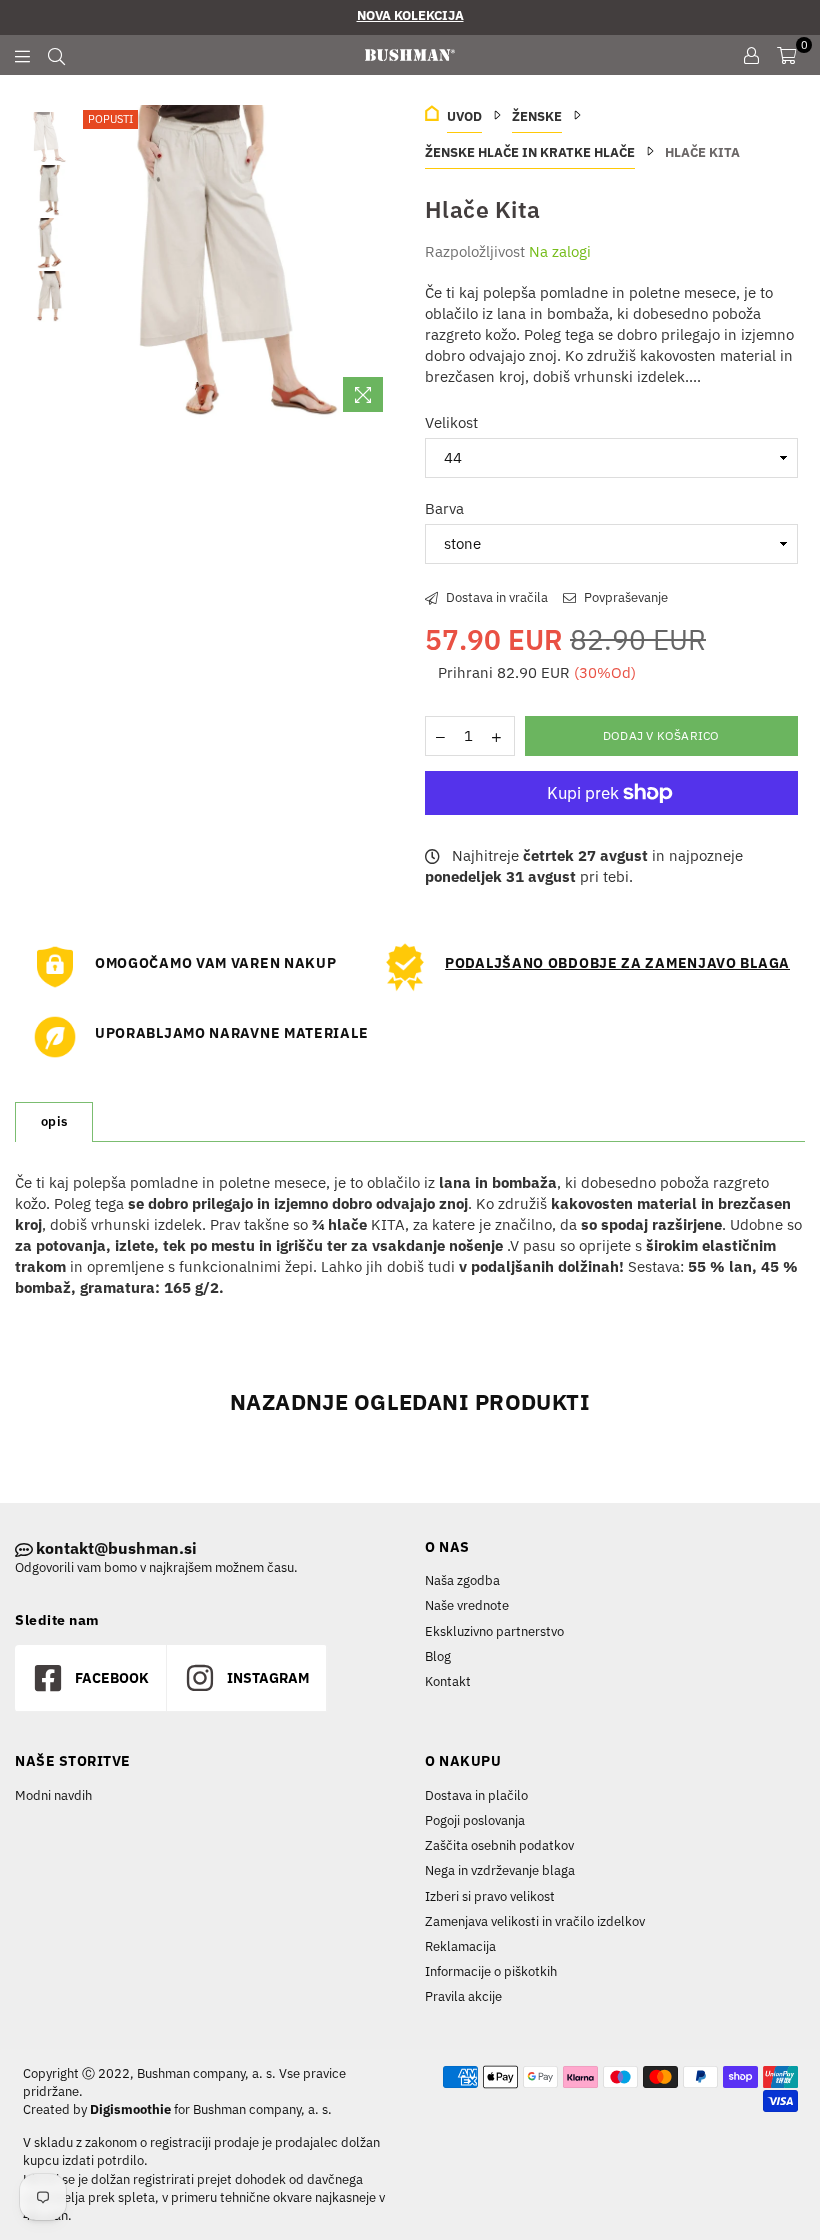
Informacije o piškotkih (491, 1971)
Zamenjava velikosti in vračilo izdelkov (535, 1921)
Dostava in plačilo (476, 1795)
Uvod (464, 116)
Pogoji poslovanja (475, 1820)
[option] (236, 263)
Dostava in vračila (495, 597)
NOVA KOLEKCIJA (410, 15)
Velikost (451, 422)
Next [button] (377, 263)
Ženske (537, 116)
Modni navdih (53, 1795)
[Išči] (56, 55)
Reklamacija (460, 1946)
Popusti (110, 119)
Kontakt (448, 1681)
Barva (444, 508)
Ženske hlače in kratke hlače (530, 152)
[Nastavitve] (751, 55)
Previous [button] (95, 263)
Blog (438, 1656)
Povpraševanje (624, 597)
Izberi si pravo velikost (490, 1896)
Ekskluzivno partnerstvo (494, 1631)
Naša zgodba (462, 1580)
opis (54, 1121)
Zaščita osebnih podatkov (499, 1845)
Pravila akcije (463, 1996)
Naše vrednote (467, 1605)
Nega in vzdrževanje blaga (500, 1870)
